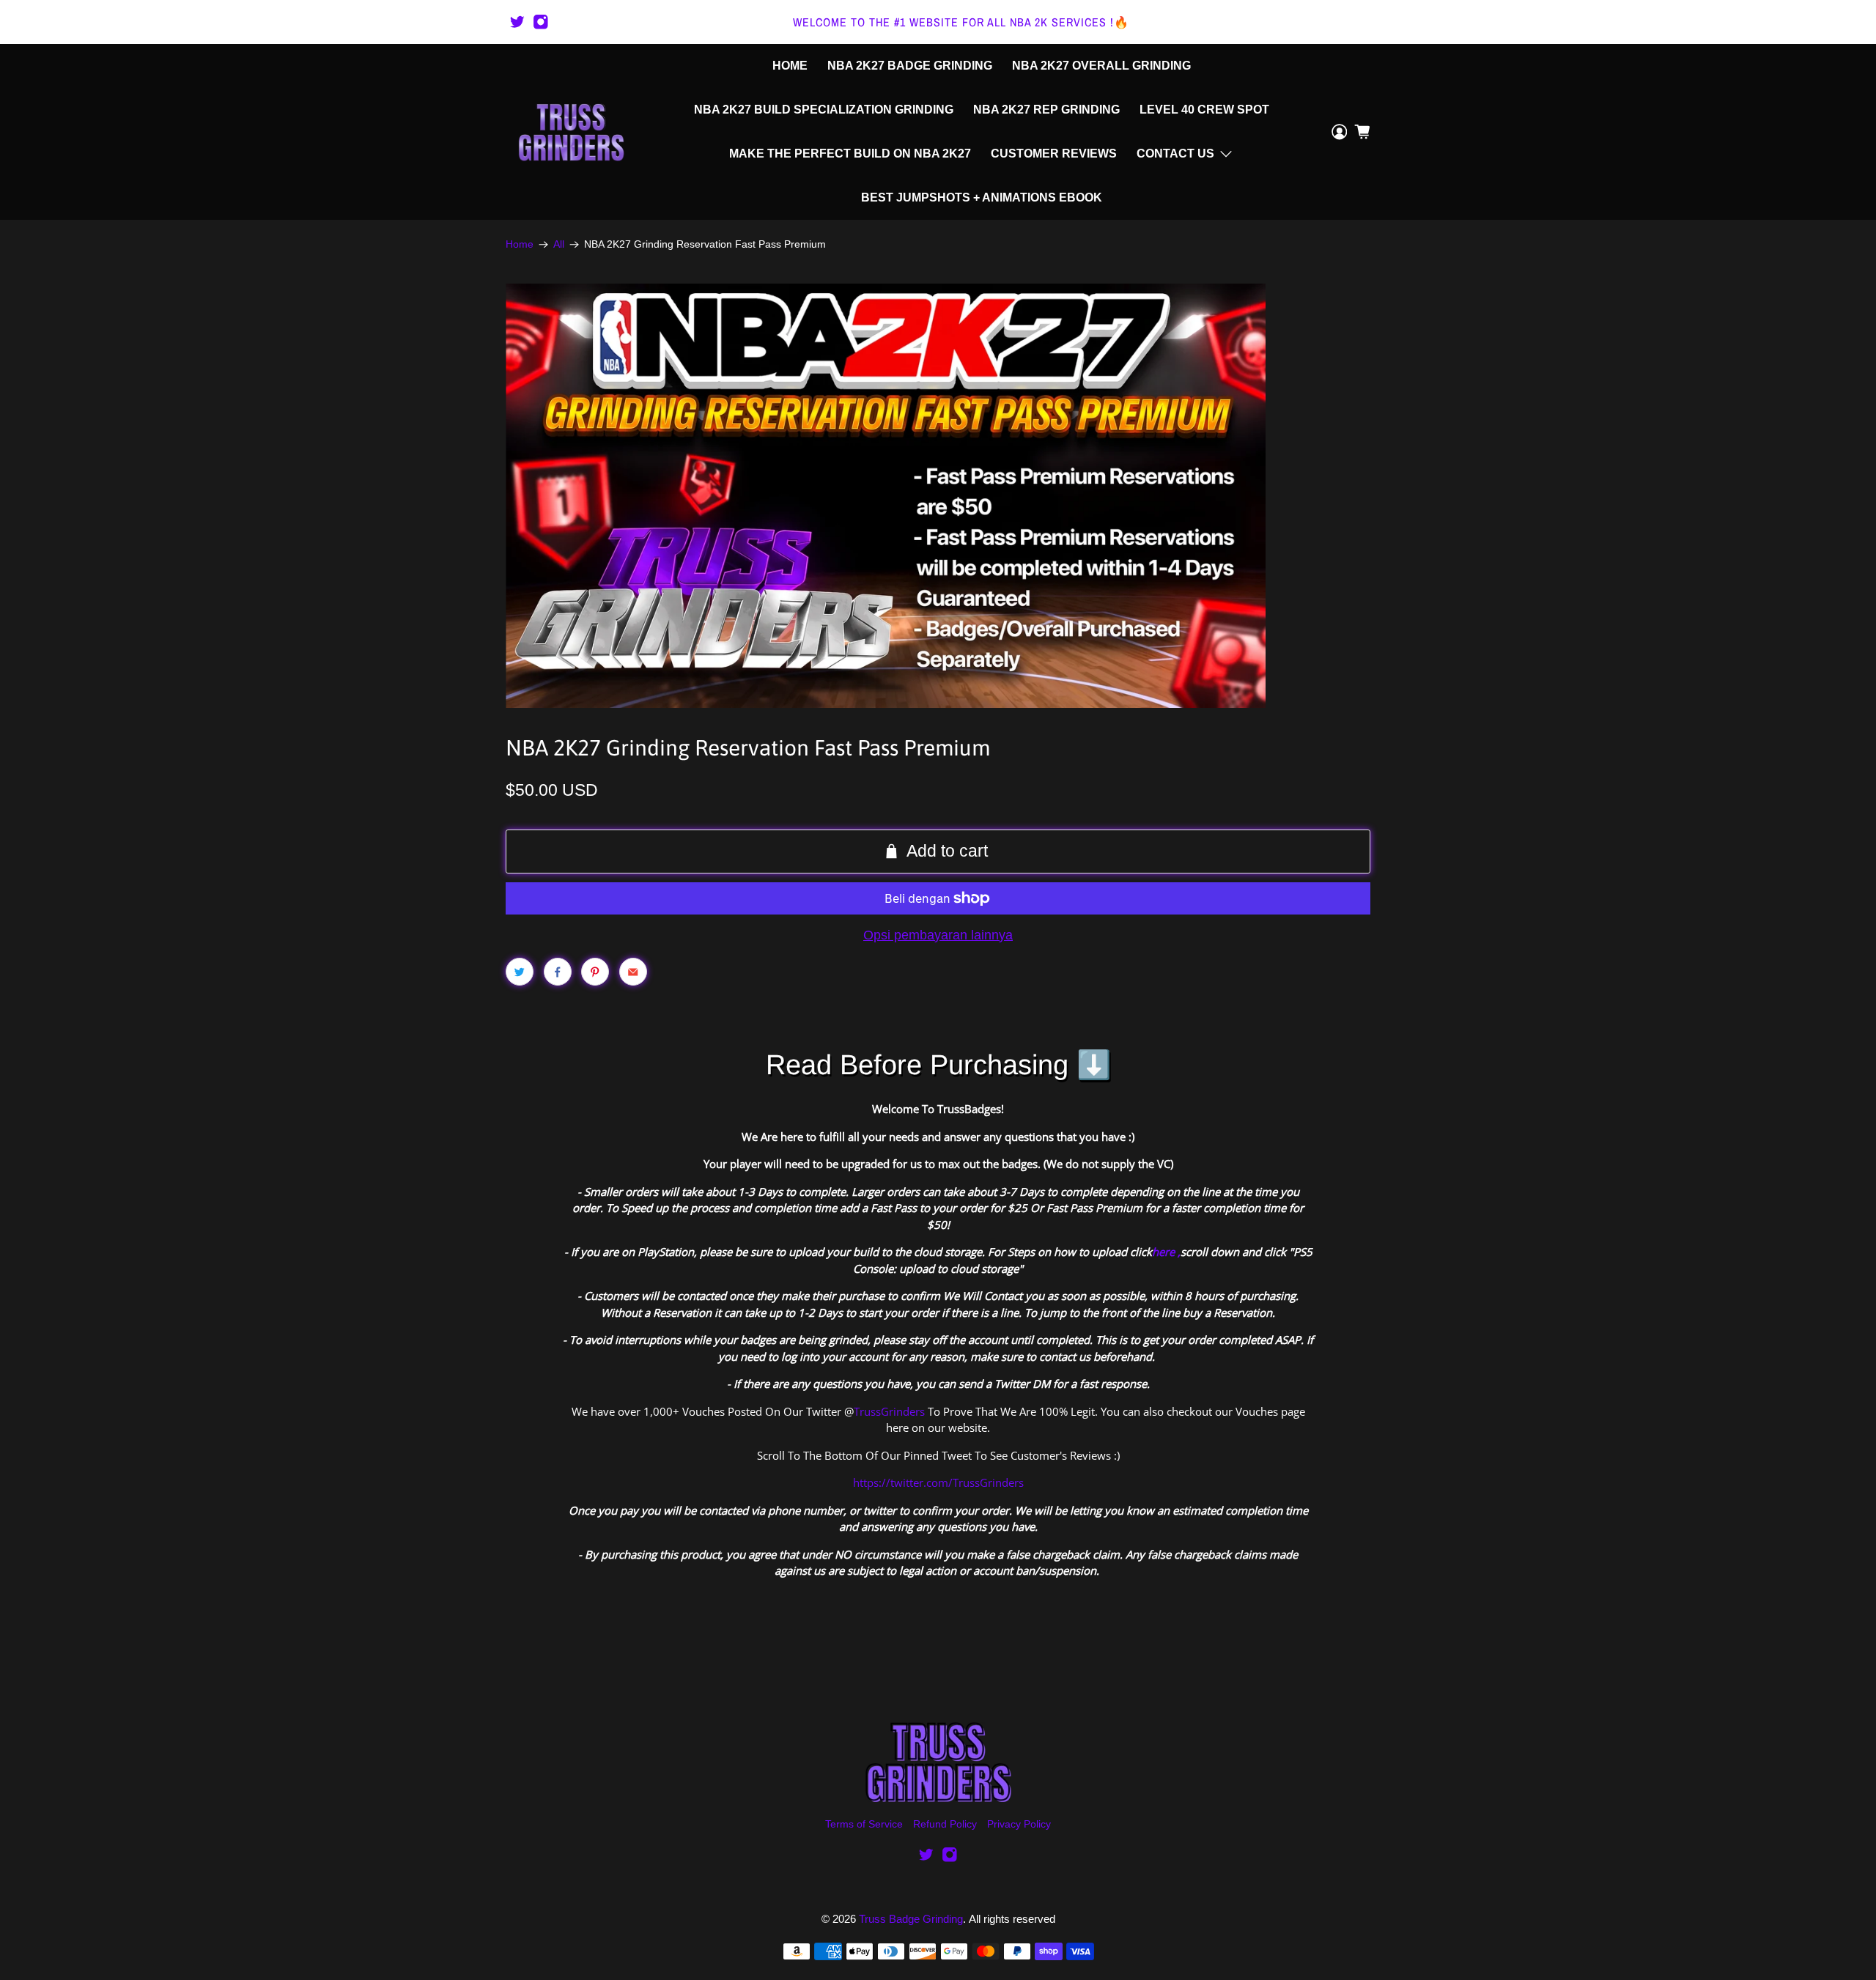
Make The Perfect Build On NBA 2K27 (850, 154)
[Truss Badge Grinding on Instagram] (541, 22)
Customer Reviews (1054, 154)
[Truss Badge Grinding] (571, 132)
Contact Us (1175, 154)
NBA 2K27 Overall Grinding (1101, 66)
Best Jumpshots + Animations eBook (982, 197)
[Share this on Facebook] (558, 972)
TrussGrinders (889, 1411)
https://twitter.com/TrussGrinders (938, 1482)
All (559, 245)
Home (790, 66)
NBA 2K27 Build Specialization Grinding (824, 110)
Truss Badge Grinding (911, 1919)
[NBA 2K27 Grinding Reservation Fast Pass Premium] (886, 496)
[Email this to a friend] (633, 972)
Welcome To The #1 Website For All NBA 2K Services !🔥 (961, 22)
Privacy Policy (1019, 1824)
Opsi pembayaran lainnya (938, 935)
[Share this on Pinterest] (595, 972)
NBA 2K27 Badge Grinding (910, 66)
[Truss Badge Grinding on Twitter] (517, 22)
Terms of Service (864, 1824)
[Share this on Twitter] (520, 972)
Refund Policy (945, 1824)
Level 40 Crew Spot (1204, 110)
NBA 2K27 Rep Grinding (1046, 110)
